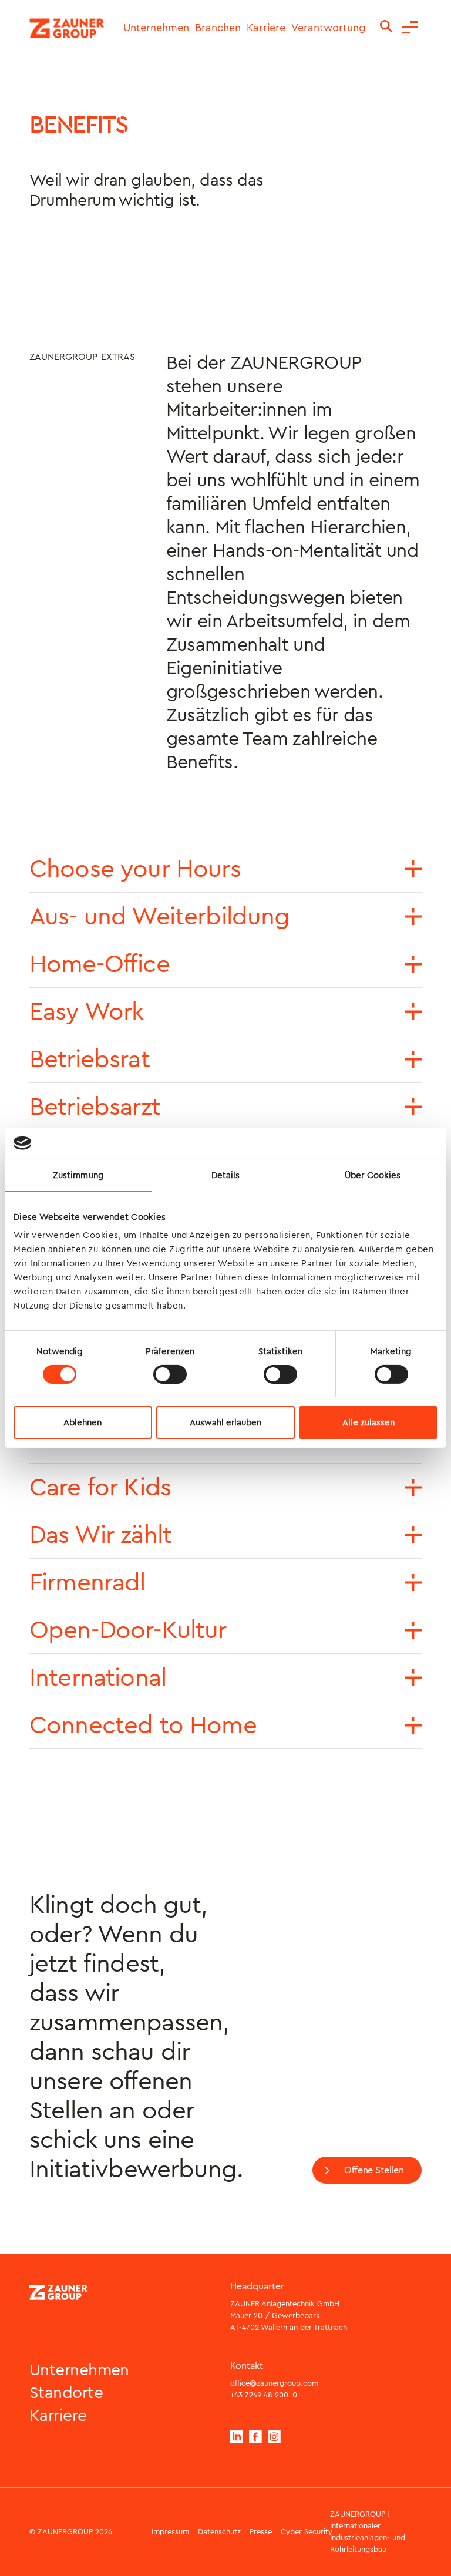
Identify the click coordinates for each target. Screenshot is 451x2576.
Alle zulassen (368, 1422)
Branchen (218, 28)
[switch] (170, 1374)
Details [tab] (226, 1175)
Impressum (170, 2532)
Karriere (266, 28)
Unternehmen (156, 28)
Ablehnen (83, 1422)
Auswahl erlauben (225, 1422)
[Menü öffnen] (410, 28)
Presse (261, 2532)
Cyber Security (307, 2532)
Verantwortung (328, 28)
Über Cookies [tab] (373, 1175)
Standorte (66, 2393)
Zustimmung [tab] (78, 1175)
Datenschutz (219, 2532)
